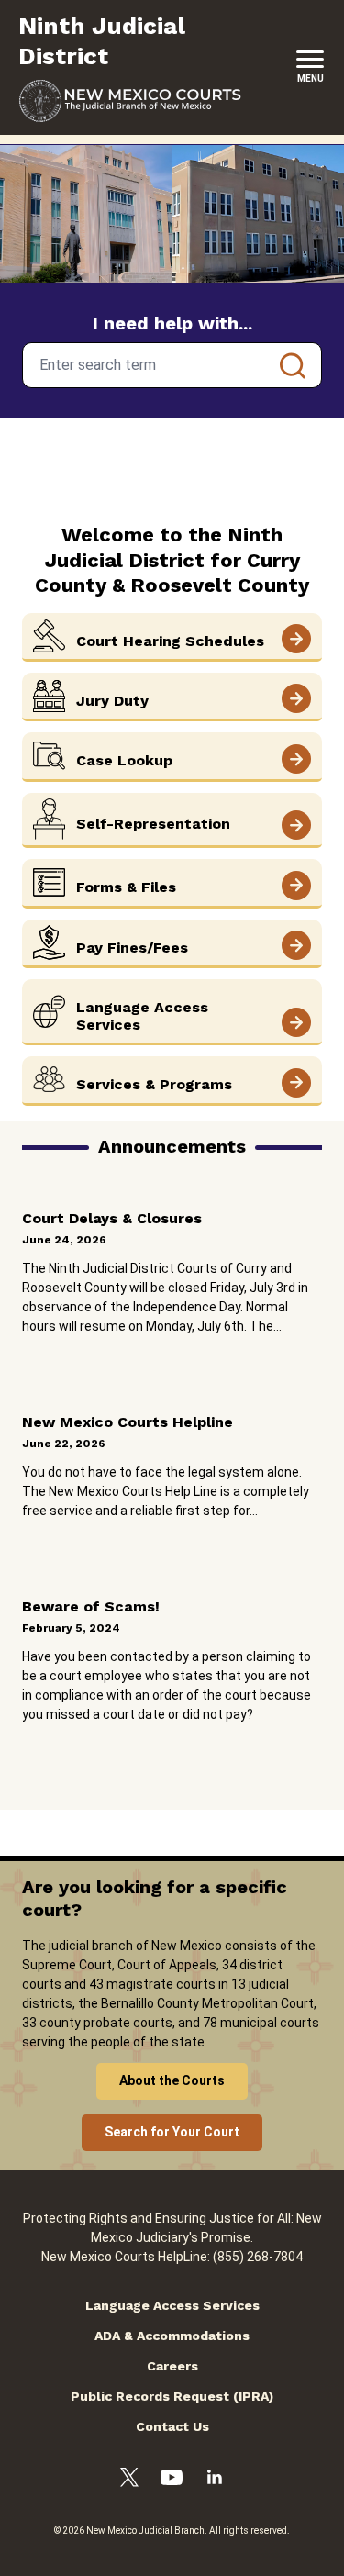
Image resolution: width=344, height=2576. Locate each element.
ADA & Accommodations (172, 2336)
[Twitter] (129, 2480)
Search (293, 365)
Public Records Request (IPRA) (172, 2396)
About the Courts (172, 2080)
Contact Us (172, 2426)
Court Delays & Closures (112, 1218)
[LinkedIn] (215, 2480)
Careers (172, 2366)
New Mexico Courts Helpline (128, 1422)
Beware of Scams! (91, 1606)
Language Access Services (172, 2305)
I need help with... (172, 323)
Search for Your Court (172, 2132)
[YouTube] (172, 2480)
